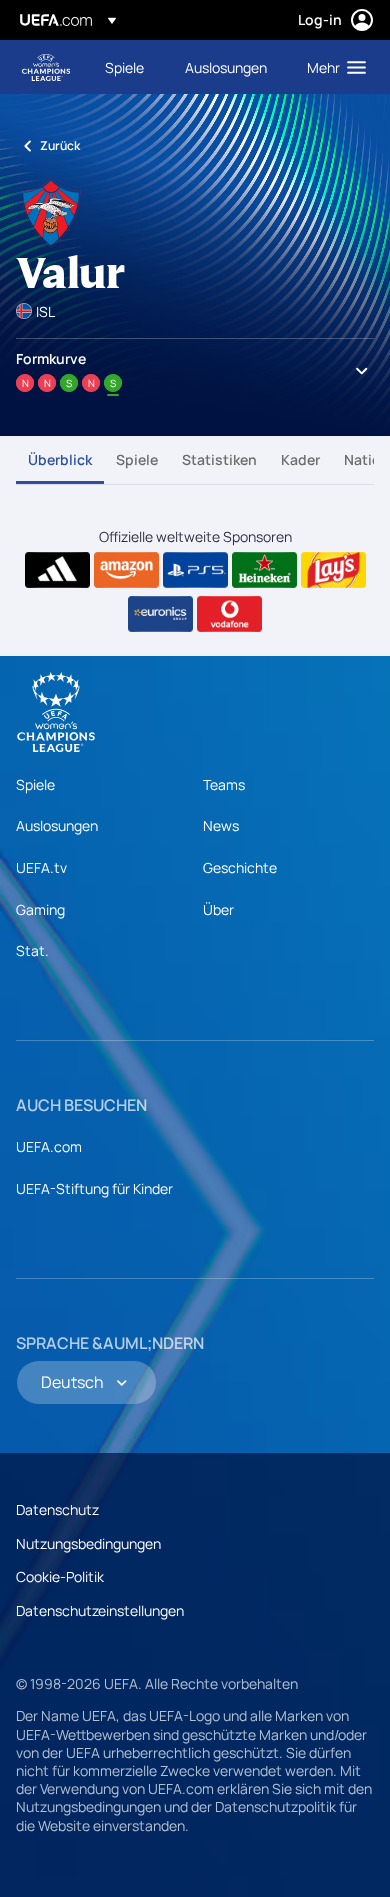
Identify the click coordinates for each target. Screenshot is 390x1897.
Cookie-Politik (60, 1576)
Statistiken (219, 459)
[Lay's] (333, 570)
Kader (300, 459)
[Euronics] (160, 614)
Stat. (32, 950)
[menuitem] (128, 67)
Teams (224, 784)
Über (218, 909)
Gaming (40, 909)
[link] (124, 67)
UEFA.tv (41, 867)
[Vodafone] (229, 614)
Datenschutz (57, 1509)
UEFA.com (49, 1146)
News (221, 825)
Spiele (137, 459)
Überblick (60, 459)
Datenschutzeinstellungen (100, 1610)
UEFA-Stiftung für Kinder (94, 1188)
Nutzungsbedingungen (88, 1543)
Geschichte (240, 867)
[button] (332, 67)
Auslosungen (57, 825)
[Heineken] (264, 570)
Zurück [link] (60, 145)
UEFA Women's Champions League (46, 67)
